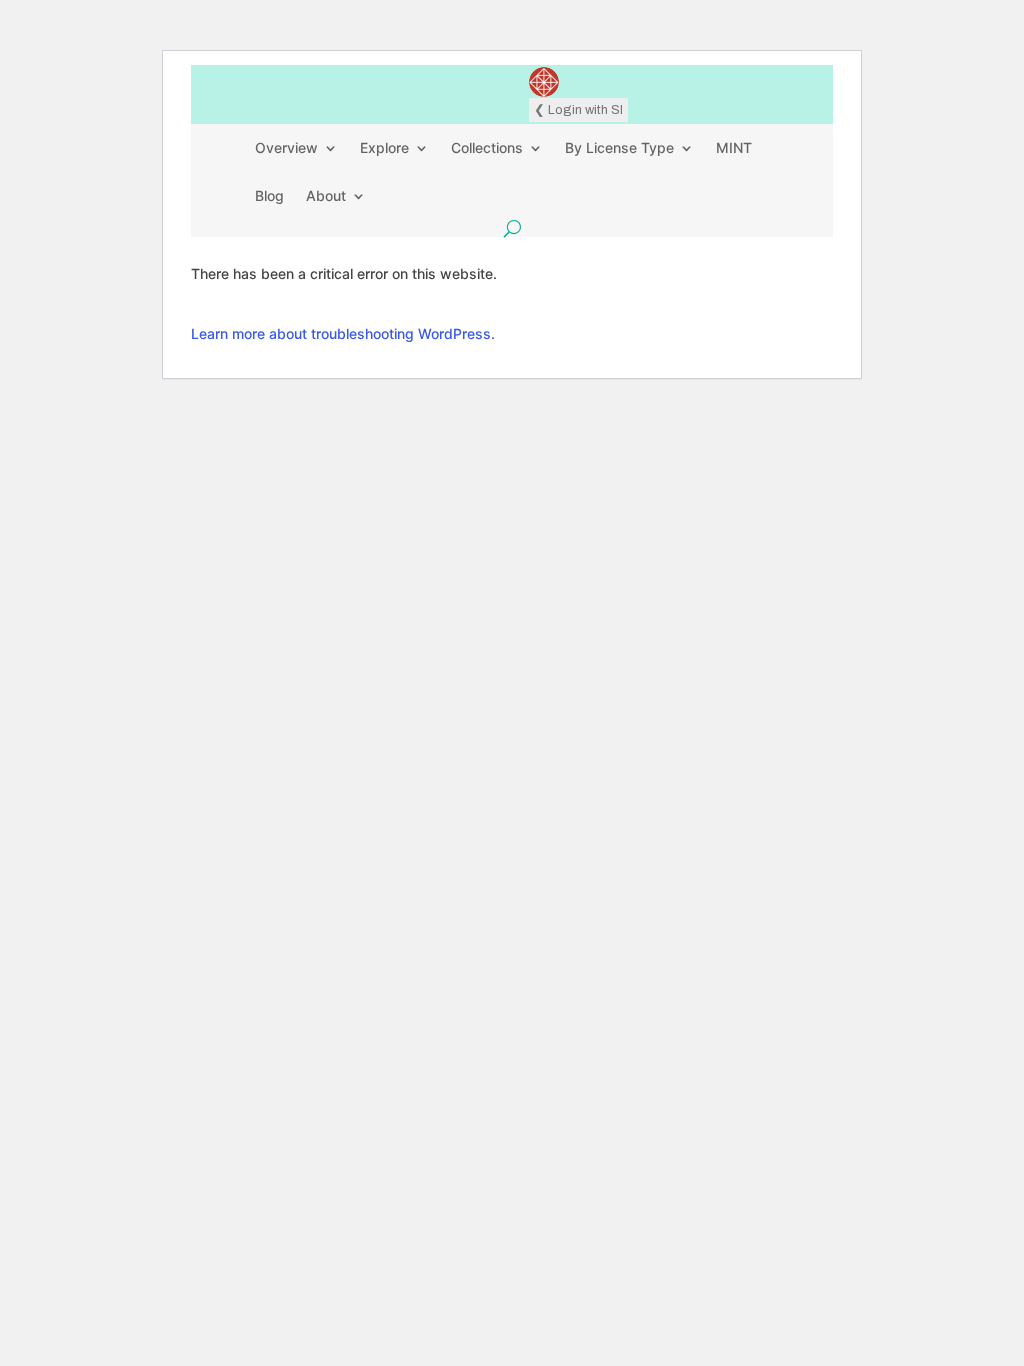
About (326, 195)
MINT (734, 147)
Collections (487, 147)
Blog (269, 195)
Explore (384, 147)
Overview (286, 147)
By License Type (619, 147)
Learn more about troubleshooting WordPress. (343, 333)
